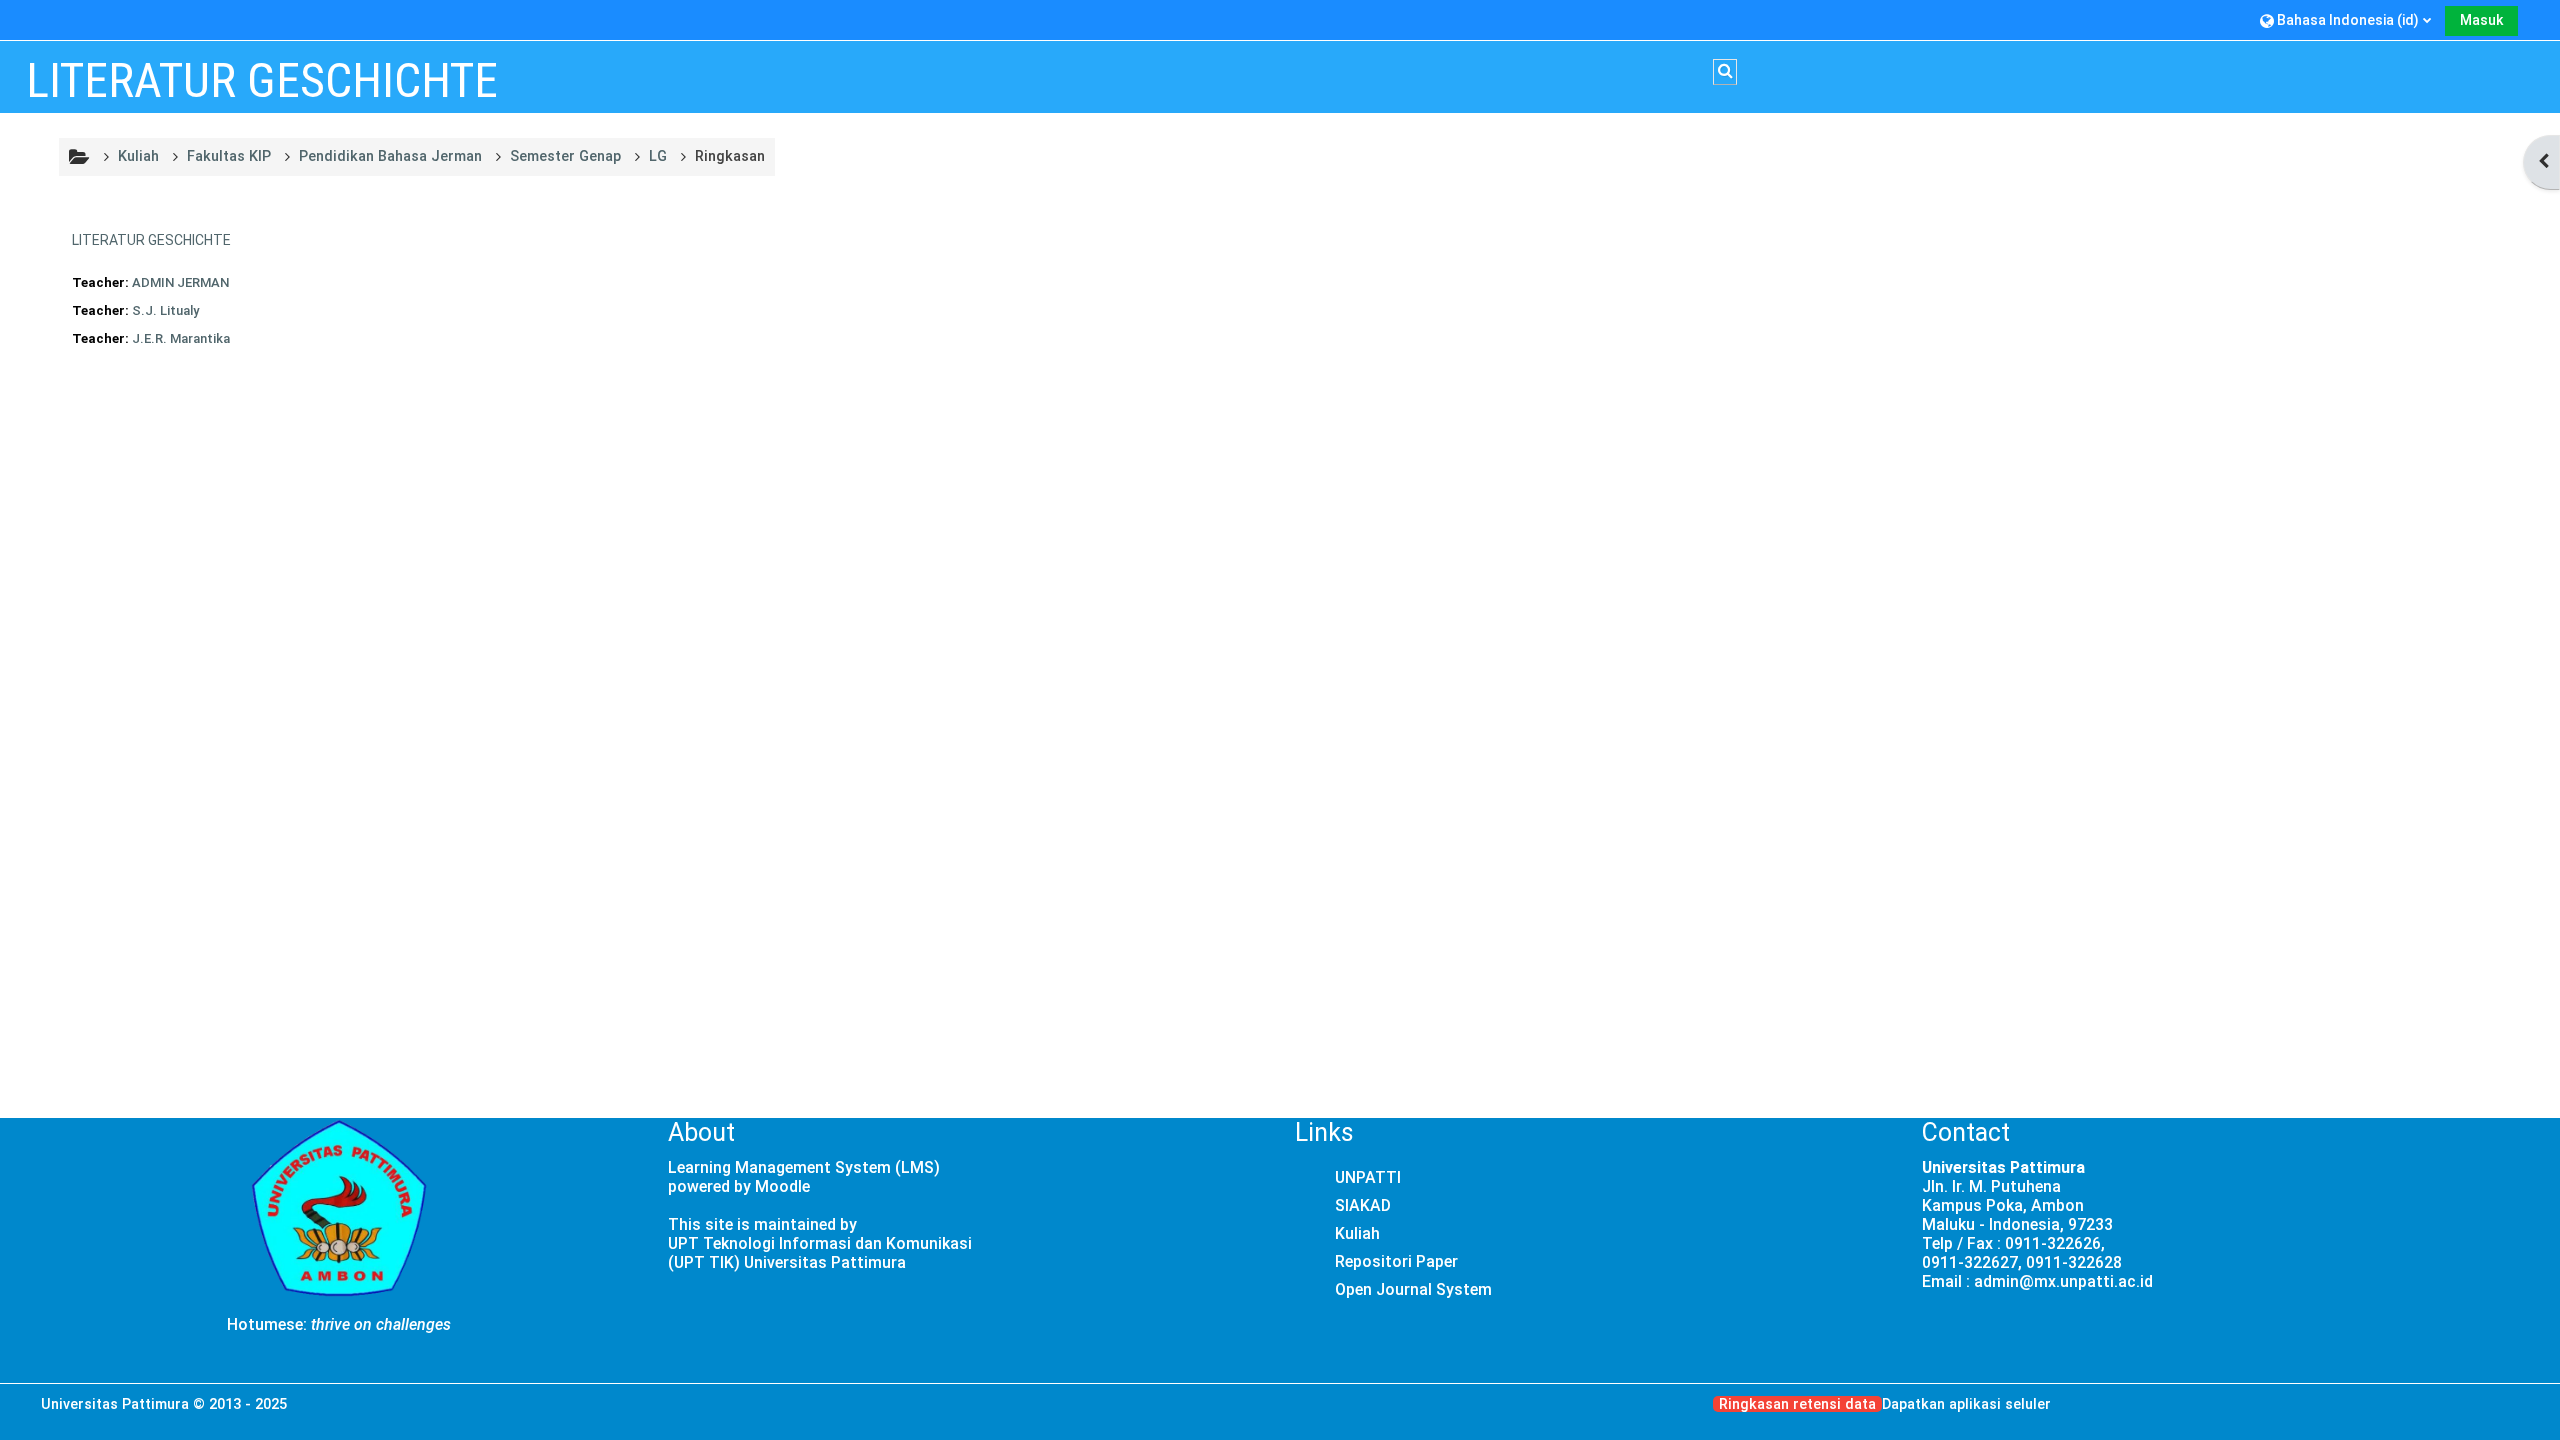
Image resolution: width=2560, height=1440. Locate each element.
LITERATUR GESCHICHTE (151, 240)
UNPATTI (1368, 1177)
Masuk (2481, 20)
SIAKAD (1363, 1205)
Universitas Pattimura (115, 1404)
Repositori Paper (1396, 1261)
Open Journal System (1413, 1289)
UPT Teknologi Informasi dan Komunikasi (820, 1243)
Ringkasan (730, 156)
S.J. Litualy (165, 310)
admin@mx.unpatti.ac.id (2063, 1281)
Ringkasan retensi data (1797, 1404)
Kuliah (1357, 1233)
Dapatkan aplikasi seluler (1966, 1404)
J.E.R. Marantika (181, 338)
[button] (2345, 19)
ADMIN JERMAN (180, 282)
